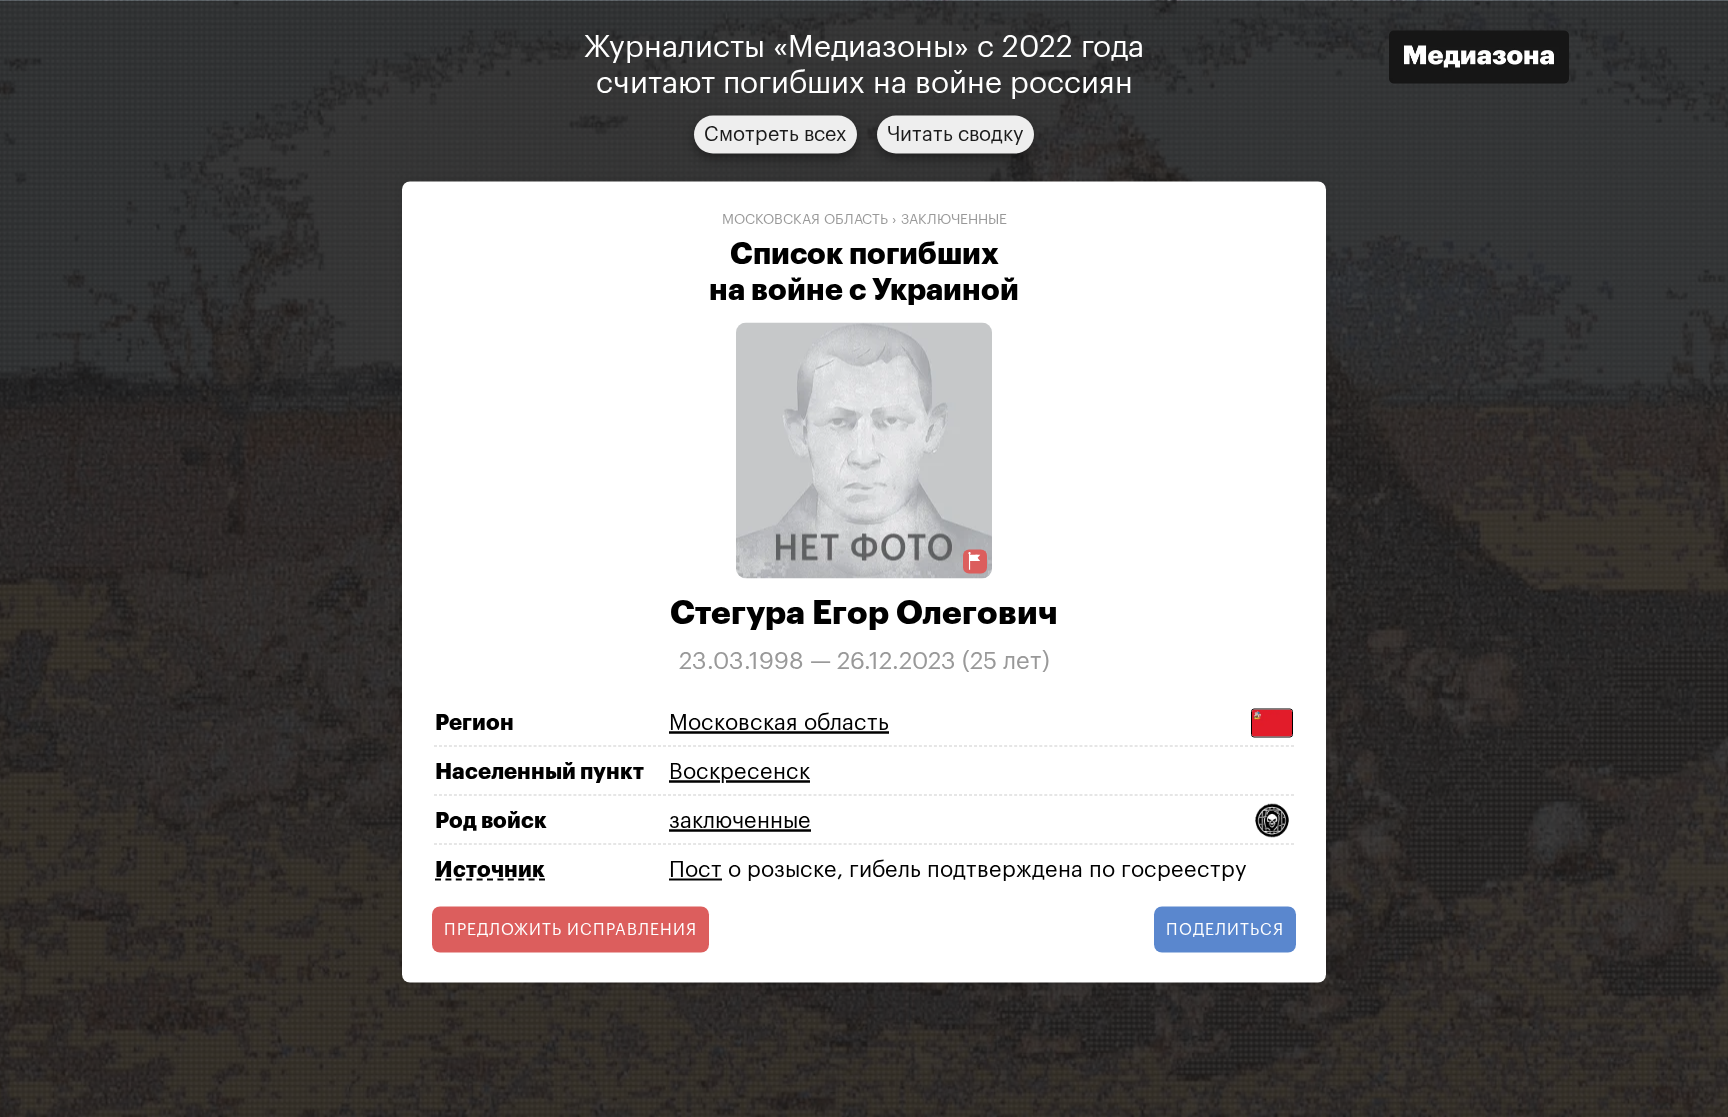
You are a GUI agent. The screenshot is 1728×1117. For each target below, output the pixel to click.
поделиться (1225, 930)
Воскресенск (739, 771)
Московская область (805, 219)
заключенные (954, 219)
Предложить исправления (570, 930)
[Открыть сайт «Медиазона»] (1479, 59)
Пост (695, 869)
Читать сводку (955, 134)
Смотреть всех (775, 134)
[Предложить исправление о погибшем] (975, 561)
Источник (490, 870)
